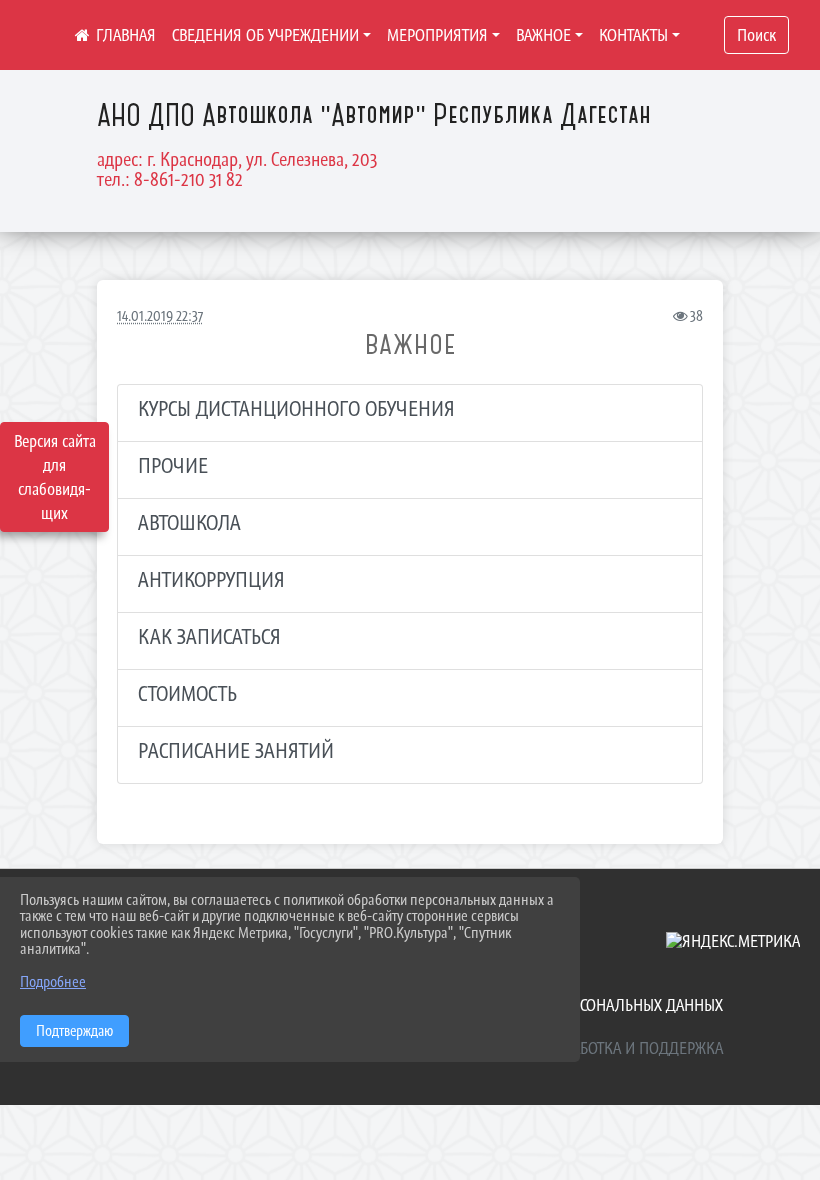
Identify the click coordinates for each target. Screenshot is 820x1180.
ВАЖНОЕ (543, 35)
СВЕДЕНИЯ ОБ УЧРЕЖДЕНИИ (265, 35)
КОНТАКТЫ (633, 35)
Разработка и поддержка (632, 1048)
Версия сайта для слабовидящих (55, 477)
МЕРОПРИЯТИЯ (437, 35)
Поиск (756, 35)
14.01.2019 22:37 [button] (160, 315)
